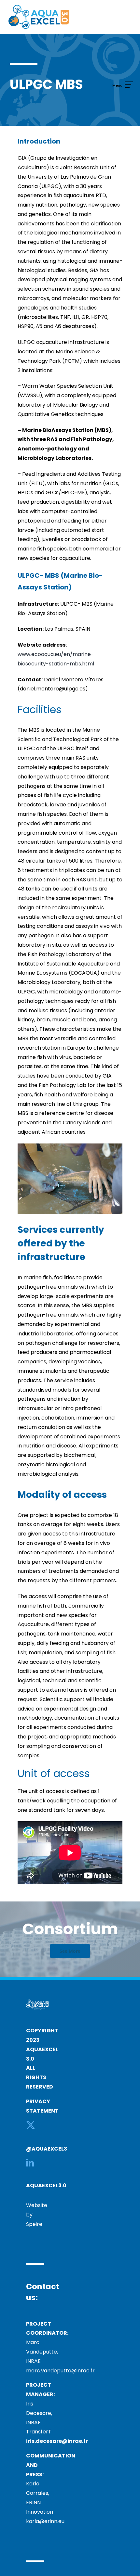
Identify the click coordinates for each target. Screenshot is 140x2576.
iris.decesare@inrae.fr (57, 2441)
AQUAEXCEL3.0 (47, 2185)
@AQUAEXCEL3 (47, 2149)
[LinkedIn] (30, 2163)
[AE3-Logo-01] (39, 7)
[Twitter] (31, 2125)
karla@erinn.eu (45, 2521)
